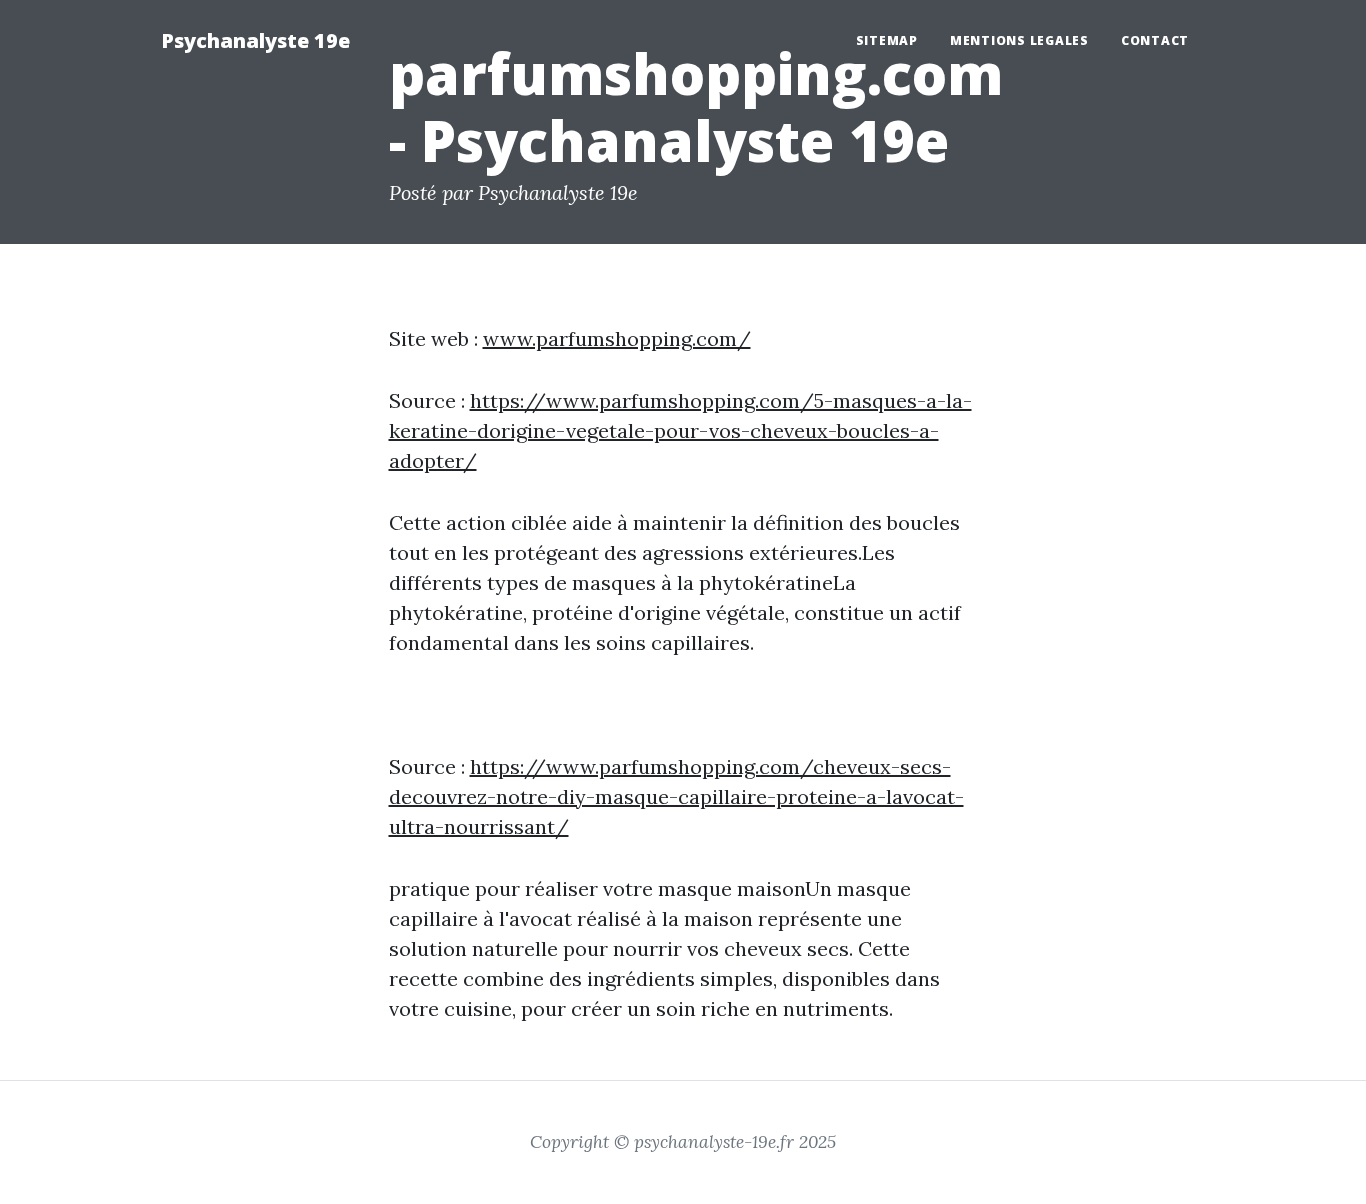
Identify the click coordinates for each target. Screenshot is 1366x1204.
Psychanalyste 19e (255, 40)
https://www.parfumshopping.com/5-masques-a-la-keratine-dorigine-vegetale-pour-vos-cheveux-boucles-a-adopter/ (680, 430)
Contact (1155, 40)
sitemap (887, 40)
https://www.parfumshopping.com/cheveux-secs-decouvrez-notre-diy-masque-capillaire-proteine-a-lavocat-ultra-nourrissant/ (676, 796)
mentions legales (1019, 40)
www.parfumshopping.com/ (617, 338)
